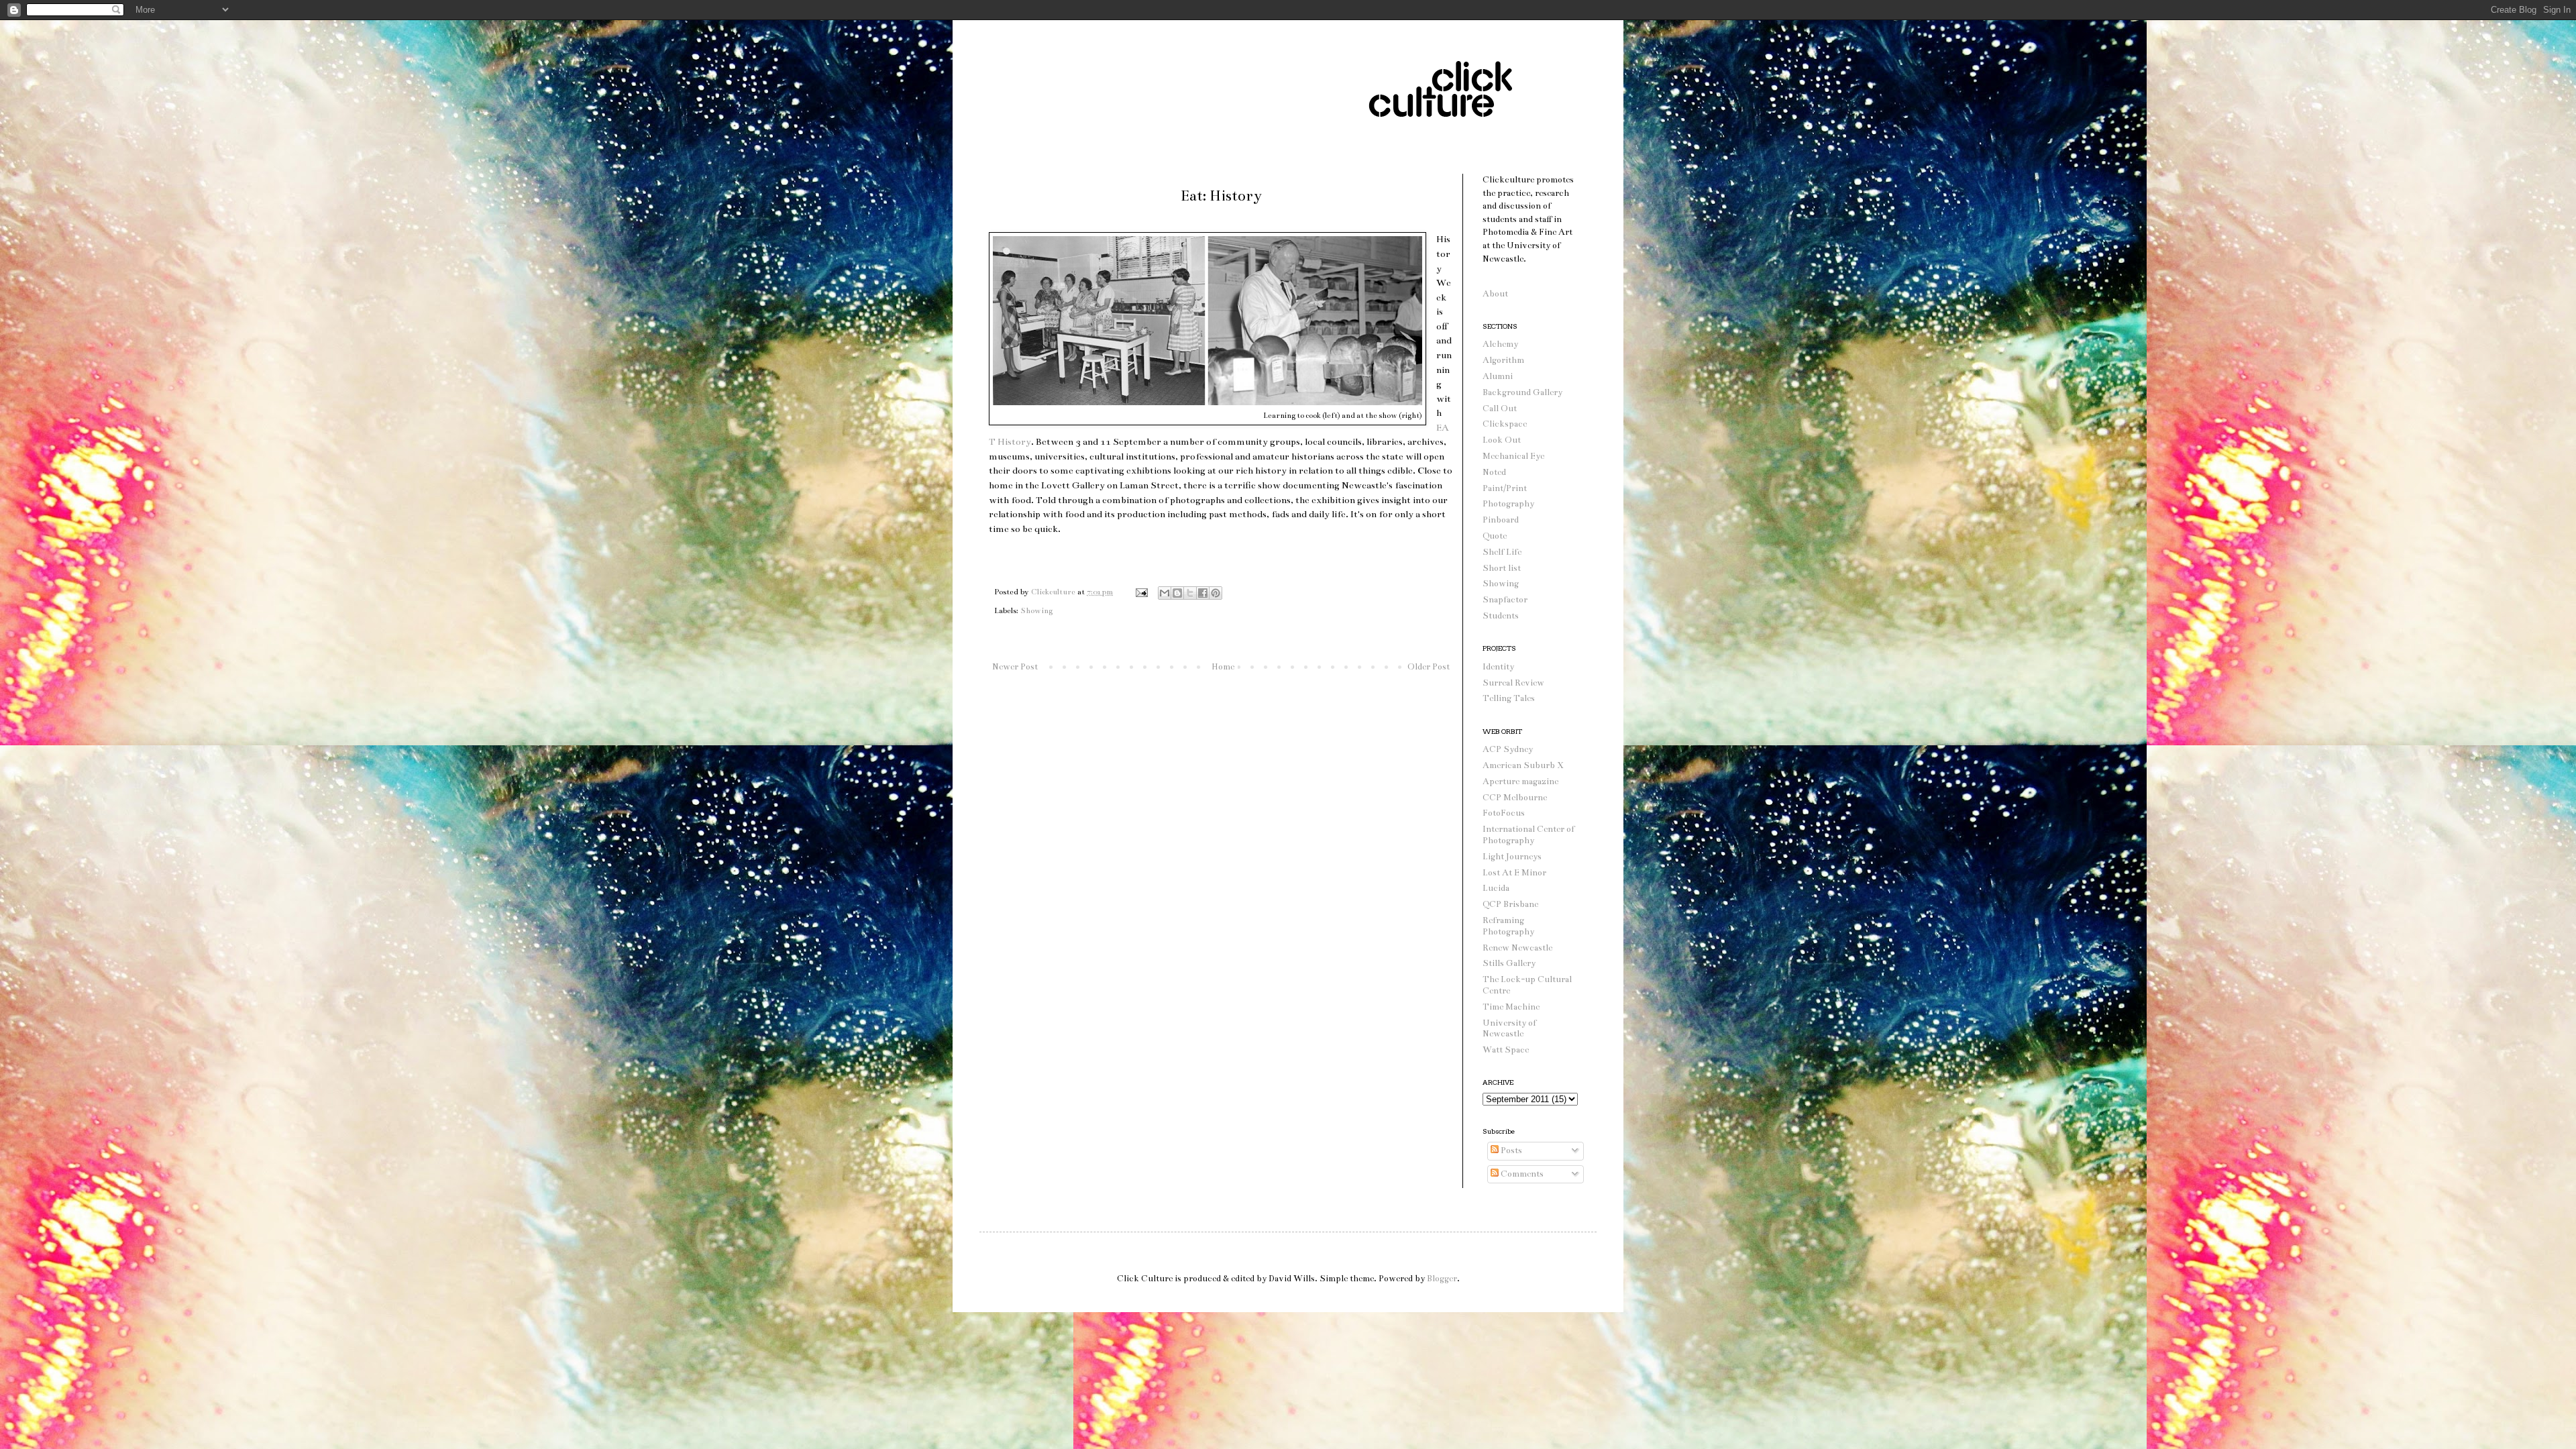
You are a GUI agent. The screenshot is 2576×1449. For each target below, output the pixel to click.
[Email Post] (1141, 592)
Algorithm (1503, 360)
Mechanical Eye (1513, 456)
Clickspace (1505, 424)
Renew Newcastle (1517, 948)
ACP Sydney (1508, 749)
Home (1223, 667)
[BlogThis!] (1177, 593)
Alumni (1498, 376)
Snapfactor (1505, 600)
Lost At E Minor (1514, 873)
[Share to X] (1190, 593)
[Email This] (1165, 593)
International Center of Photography (1528, 835)
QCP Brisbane (1510, 904)
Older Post (1429, 667)
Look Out (1502, 440)
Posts (1510, 1150)
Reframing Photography (1508, 926)
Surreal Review (1513, 683)
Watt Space (1506, 1050)
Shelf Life (1502, 552)
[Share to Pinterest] (1216, 593)
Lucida (1496, 888)
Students (1501, 616)
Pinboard (1501, 520)
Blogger (1442, 1279)
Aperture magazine (1520, 782)
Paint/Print (1505, 488)
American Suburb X (1523, 765)
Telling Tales (1509, 698)
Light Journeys (1512, 857)
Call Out (1500, 409)
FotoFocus (1504, 813)
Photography (1508, 504)
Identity (1498, 667)
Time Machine (1511, 1007)
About (1495, 294)
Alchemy (1500, 344)
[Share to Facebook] (1203, 593)
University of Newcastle (1509, 1029)
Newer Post (1015, 667)
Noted (1494, 472)
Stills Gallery (1509, 963)
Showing (1036, 610)
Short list (1502, 568)
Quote (1495, 536)
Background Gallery (1522, 392)
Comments (1521, 1174)
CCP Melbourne (1515, 798)
